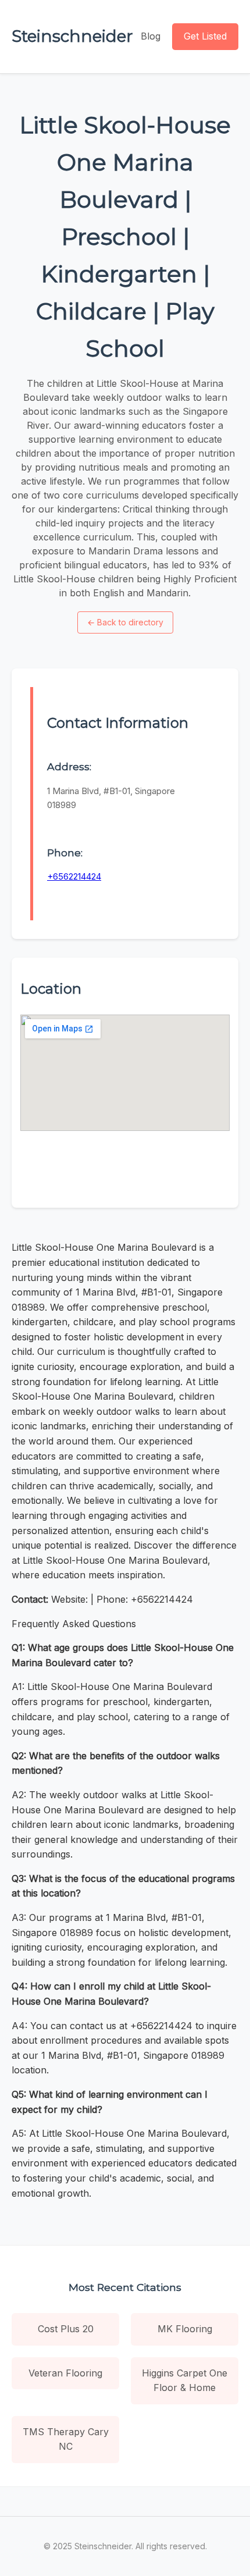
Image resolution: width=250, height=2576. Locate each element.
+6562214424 (74, 876)
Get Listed (205, 36)
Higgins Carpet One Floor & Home (185, 2381)
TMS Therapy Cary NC (66, 2439)
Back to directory (125, 622)
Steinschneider (72, 36)
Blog (151, 36)
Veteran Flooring (65, 2373)
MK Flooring (185, 2329)
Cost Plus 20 (66, 2329)
